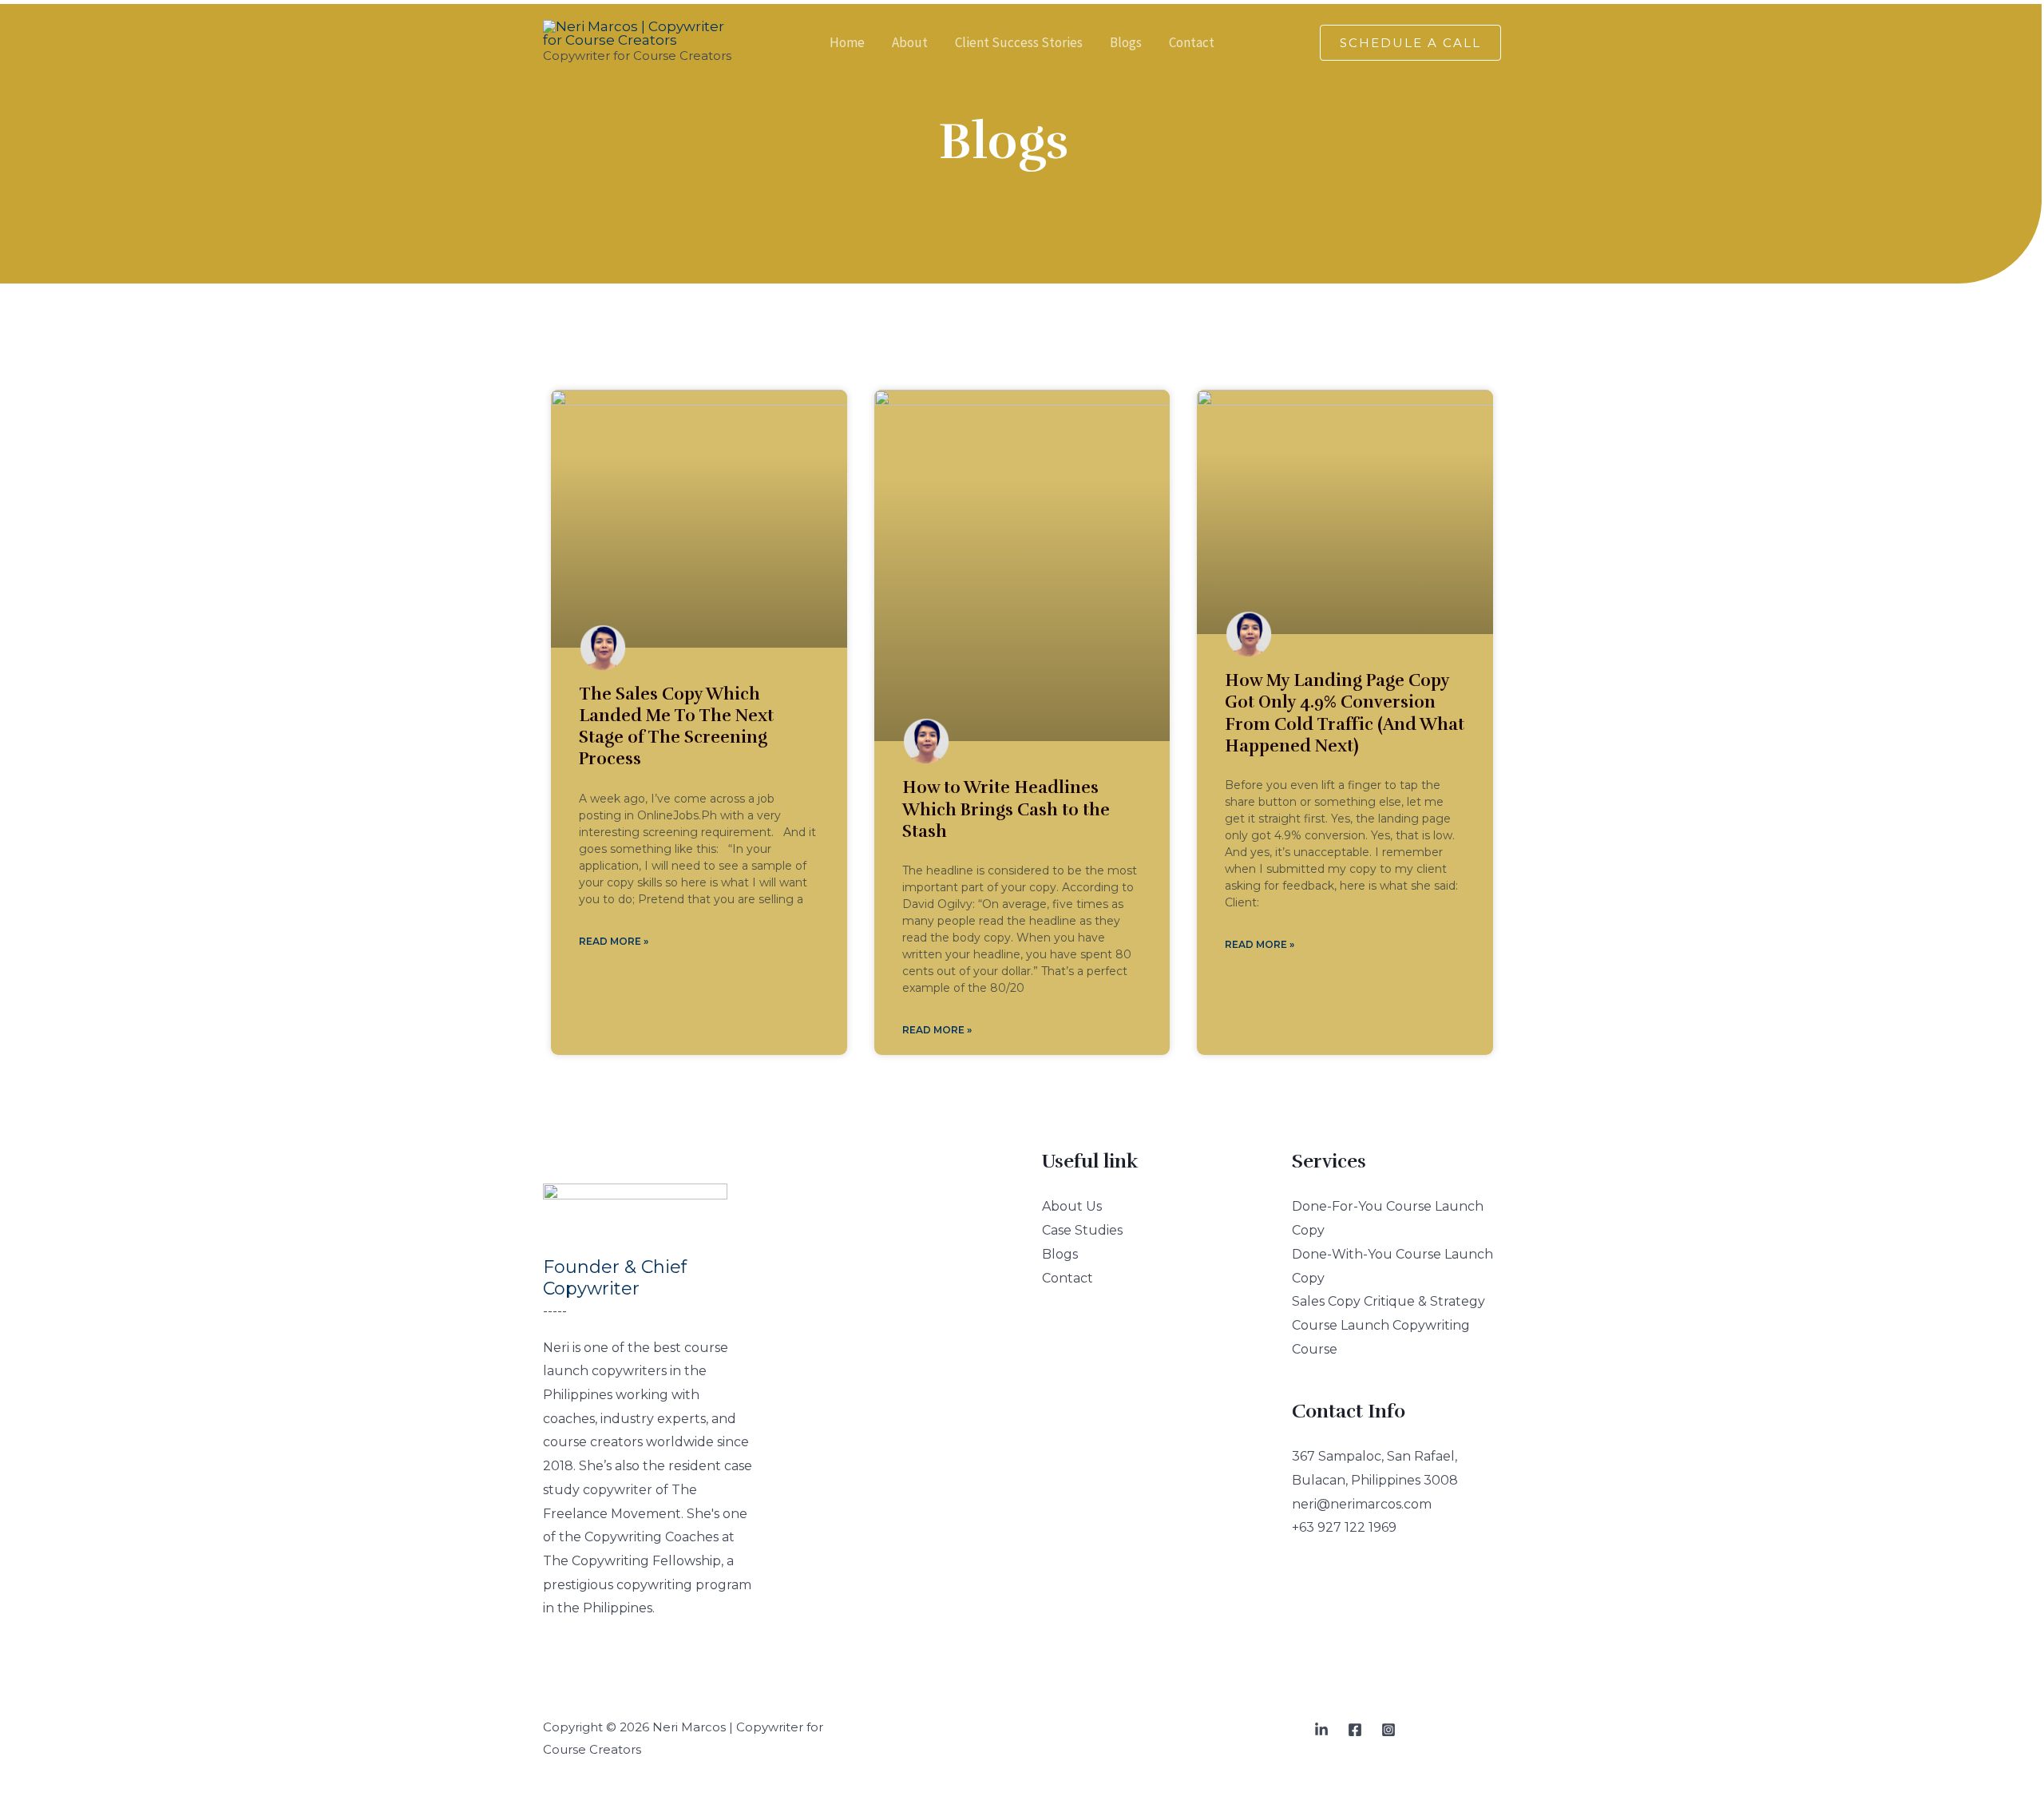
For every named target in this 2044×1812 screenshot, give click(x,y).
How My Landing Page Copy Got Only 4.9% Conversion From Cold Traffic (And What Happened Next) (1345, 713)
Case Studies (1082, 1230)
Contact (1068, 1278)
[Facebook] (1355, 1730)
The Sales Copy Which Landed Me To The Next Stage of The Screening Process (676, 727)
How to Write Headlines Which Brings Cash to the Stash (1006, 809)
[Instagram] (1388, 1730)
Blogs (1060, 1254)
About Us (1072, 1206)
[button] (1410, 43)
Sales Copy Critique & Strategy (1388, 1301)
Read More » (614, 941)
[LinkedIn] (1321, 1730)
